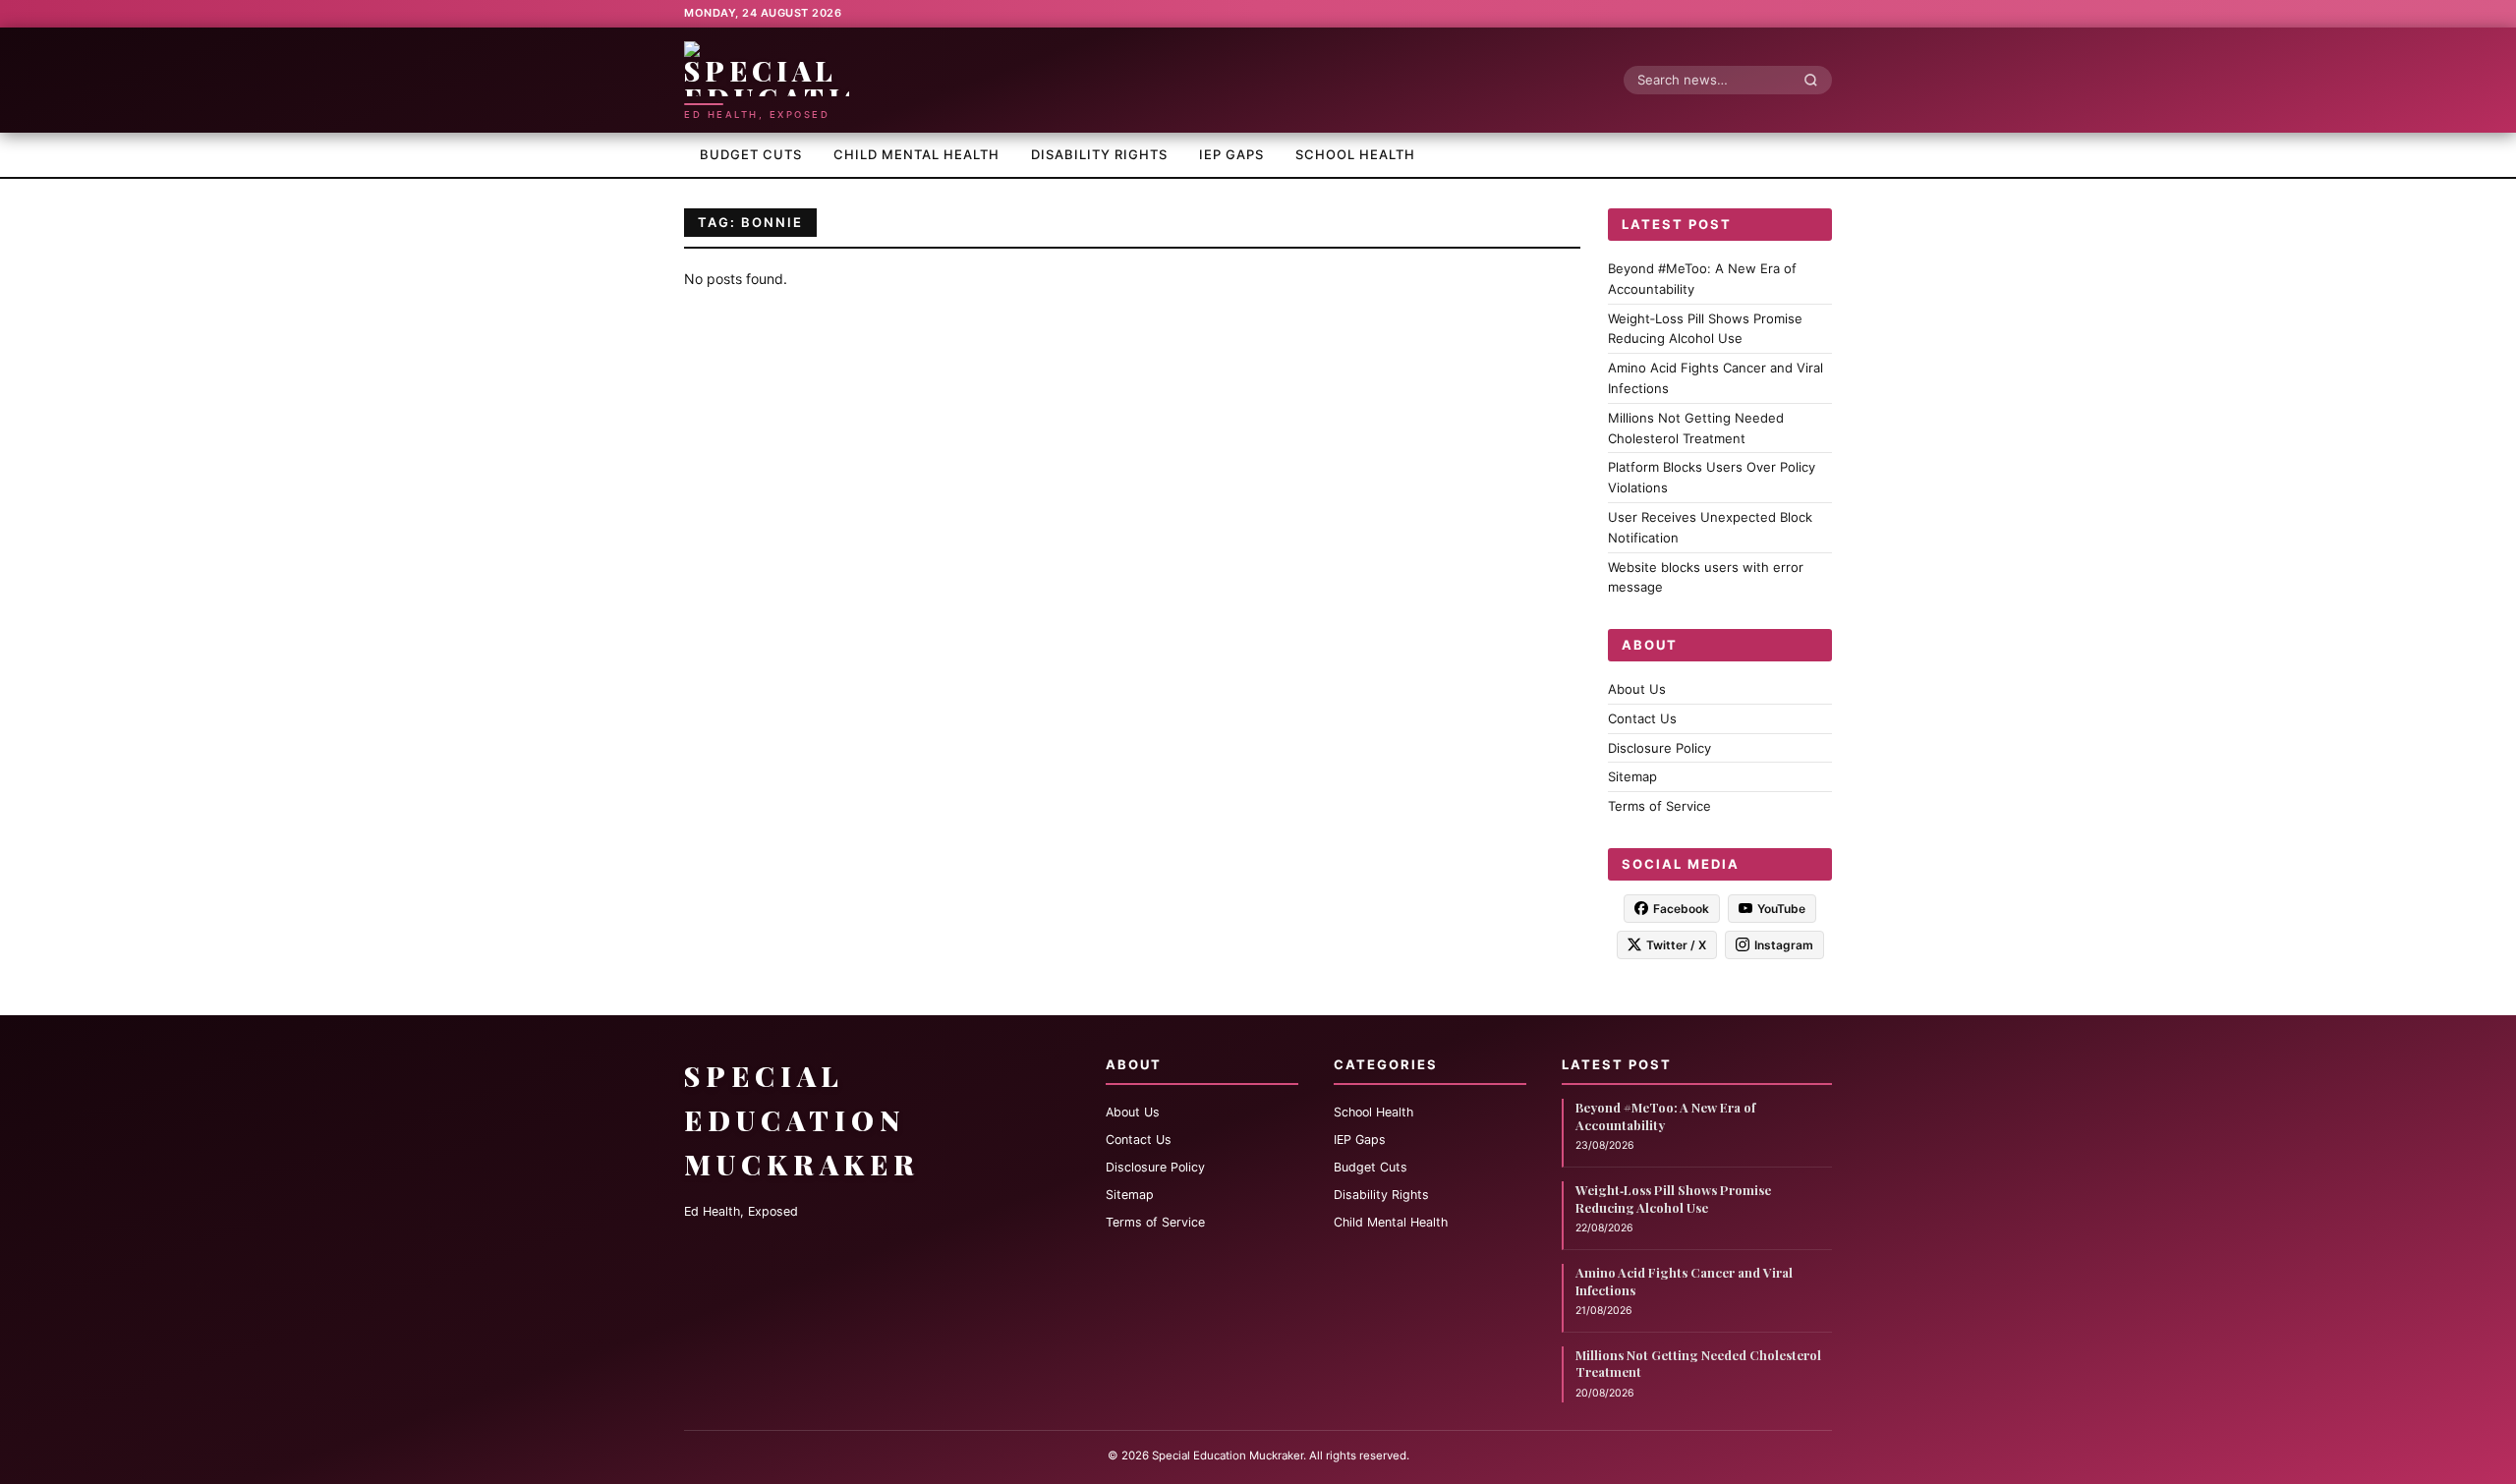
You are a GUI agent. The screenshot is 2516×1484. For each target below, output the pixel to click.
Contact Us (1642, 717)
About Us (1637, 689)
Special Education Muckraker (802, 1120)
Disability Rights (1099, 154)
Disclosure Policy (1659, 747)
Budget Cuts (751, 154)
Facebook (1681, 908)
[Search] (1816, 80)
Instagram (1784, 944)
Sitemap (1632, 776)
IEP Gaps (1231, 154)
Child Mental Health (916, 154)
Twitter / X (1676, 944)
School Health (1355, 154)
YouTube (1781, 908)
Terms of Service (1659, 806)
